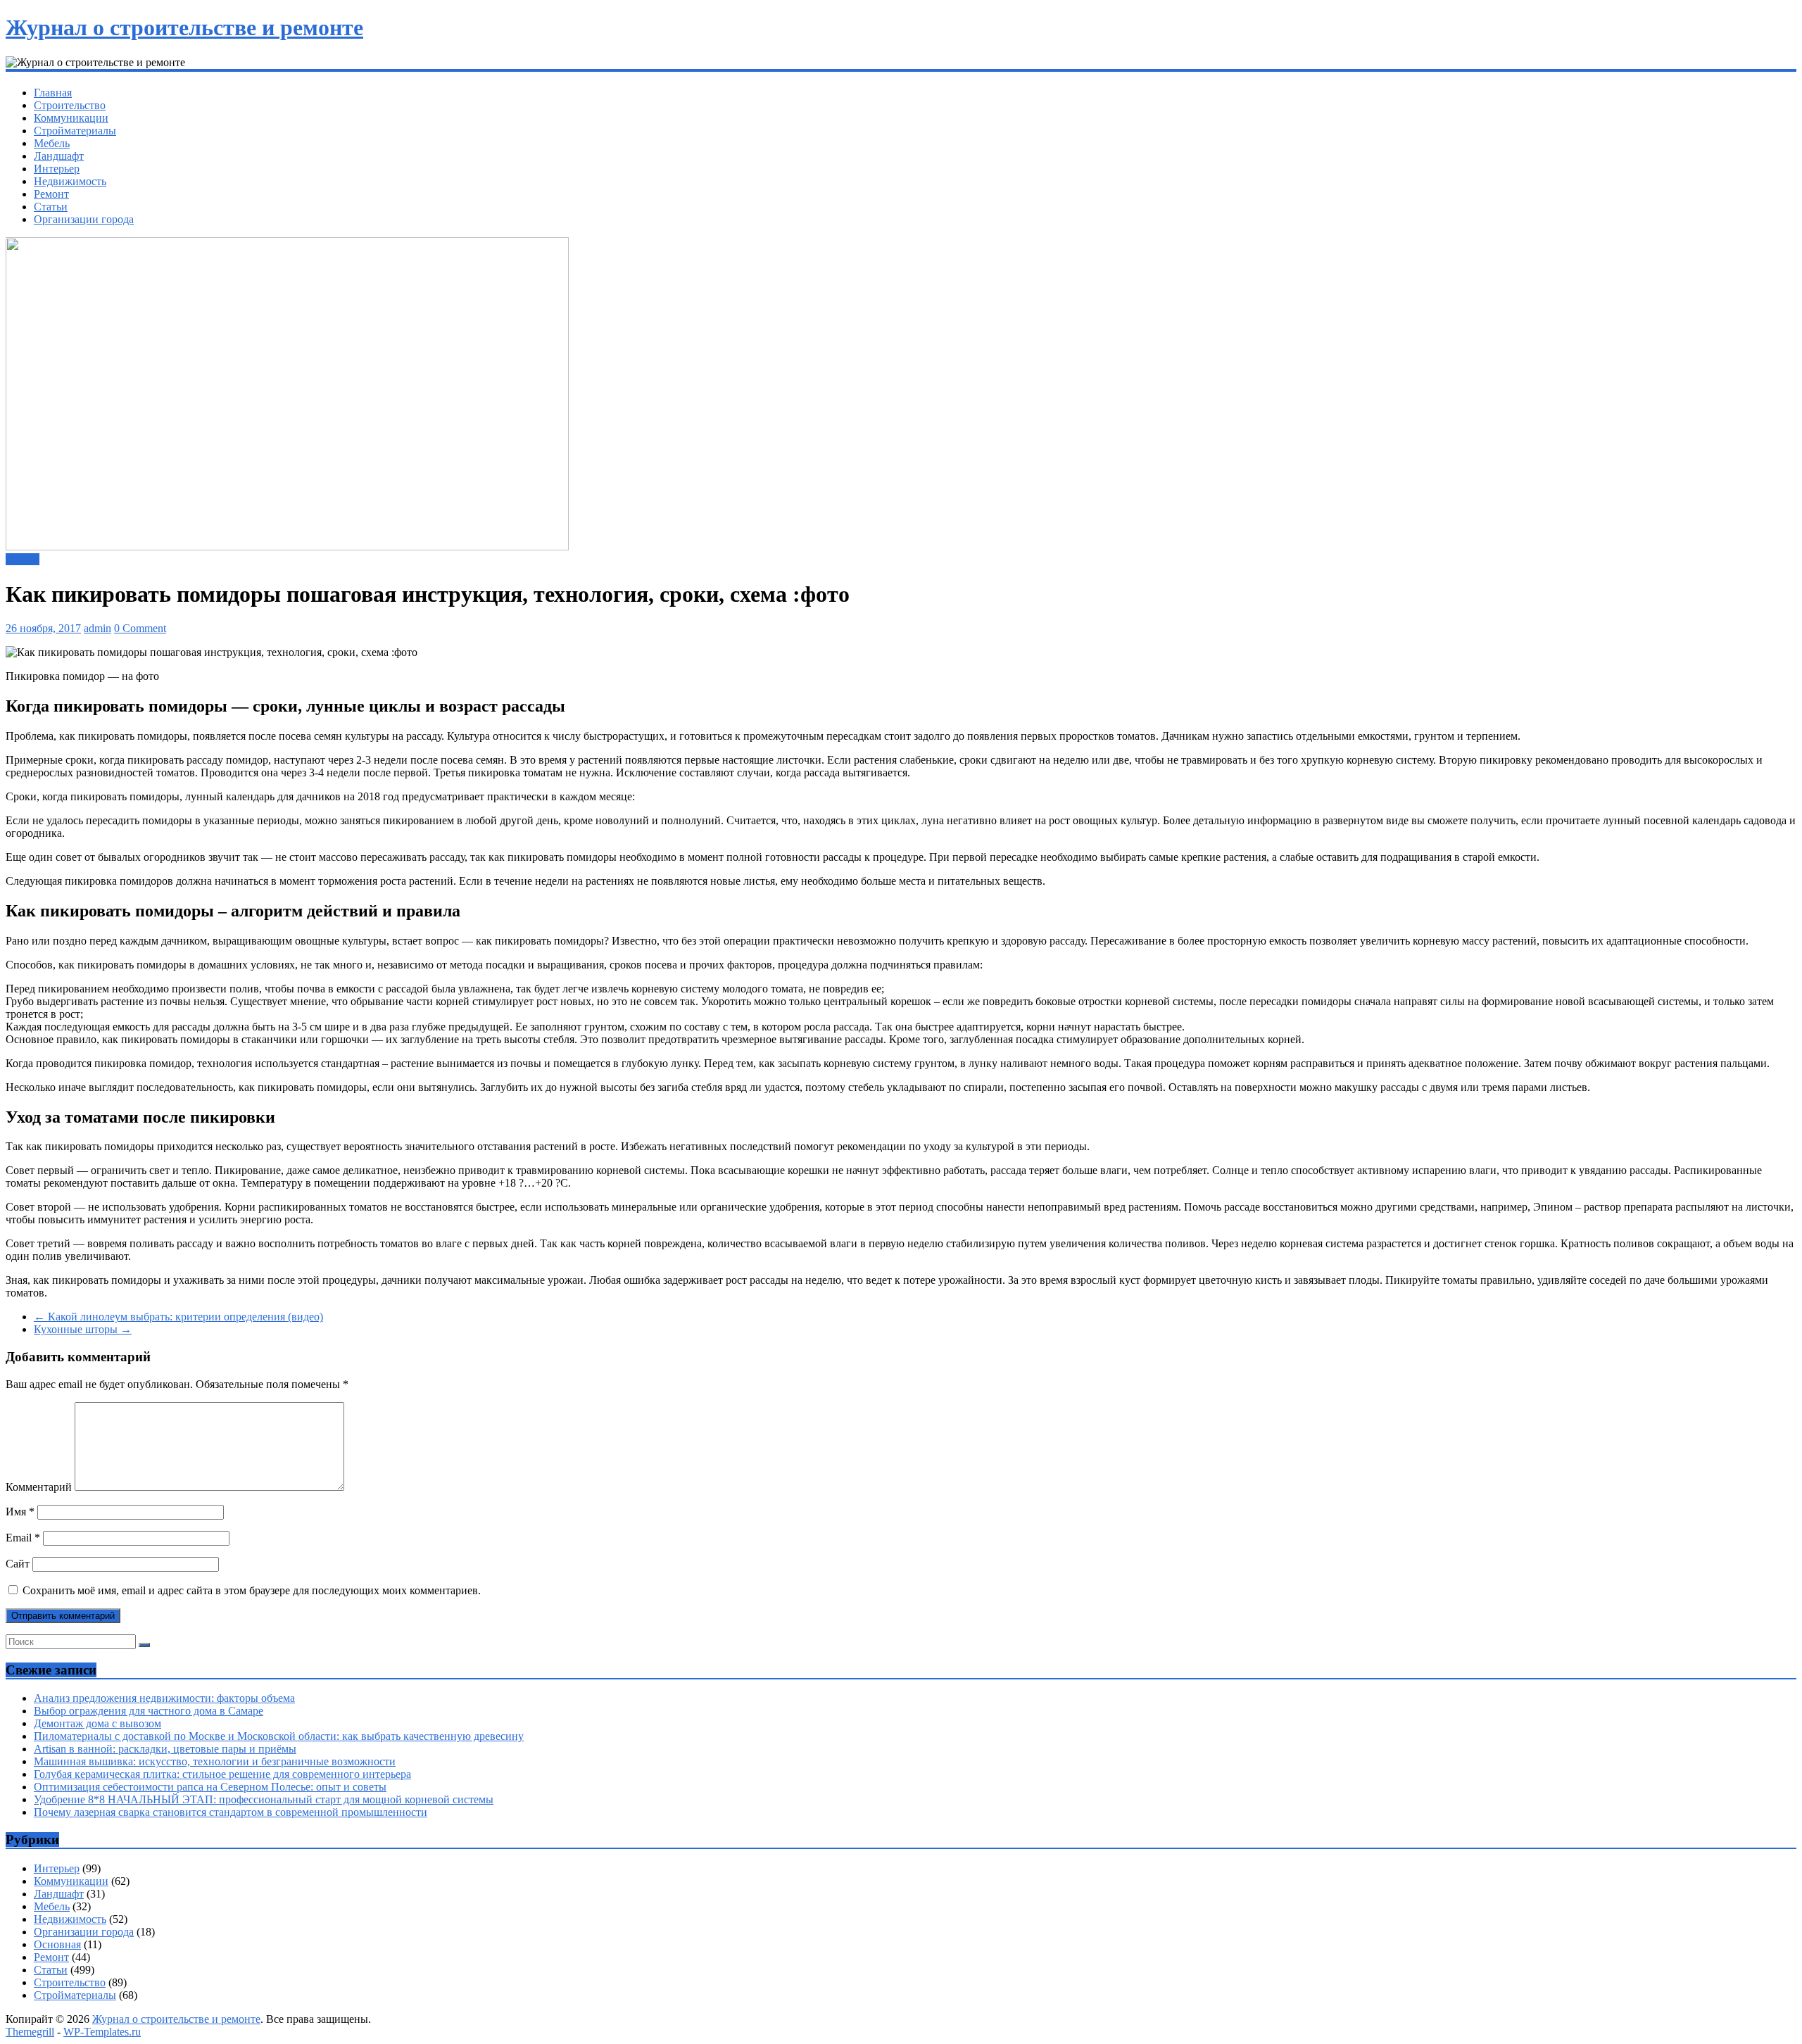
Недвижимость (70, 181)
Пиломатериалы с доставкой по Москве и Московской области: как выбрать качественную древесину (279, 1736)
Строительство (70, 105)
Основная (57, 1944)
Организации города (84, 219)
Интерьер (57, 169)
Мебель (52, 143)
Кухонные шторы (83, 1329)
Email (23, 1538)
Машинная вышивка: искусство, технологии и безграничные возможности (215, 1761)
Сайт (18, 1564)
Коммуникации (71, 118)
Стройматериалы (75, 131)
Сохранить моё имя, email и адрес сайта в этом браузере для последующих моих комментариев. (252, 1590)
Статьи (51, 207)
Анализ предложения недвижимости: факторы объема (164, 1698)
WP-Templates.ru (102, 2032)
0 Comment (140, 628)
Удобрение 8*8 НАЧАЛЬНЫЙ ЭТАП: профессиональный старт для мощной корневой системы (264, 1799)
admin (97, 628)
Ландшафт (59, 156)
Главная (53, 93)
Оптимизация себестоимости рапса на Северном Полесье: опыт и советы (210, 1787)
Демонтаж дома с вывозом (97, 1723)
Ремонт (51, 194)
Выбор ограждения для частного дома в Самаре (149, 1711)
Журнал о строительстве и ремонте (184, 27)
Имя (20, 1512)
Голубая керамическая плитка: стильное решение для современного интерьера (222, 1774)
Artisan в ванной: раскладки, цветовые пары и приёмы (165, 1749)
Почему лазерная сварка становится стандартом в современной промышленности (231, 1812)
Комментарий (39, 1487)
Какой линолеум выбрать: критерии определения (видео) (178, 1317)
